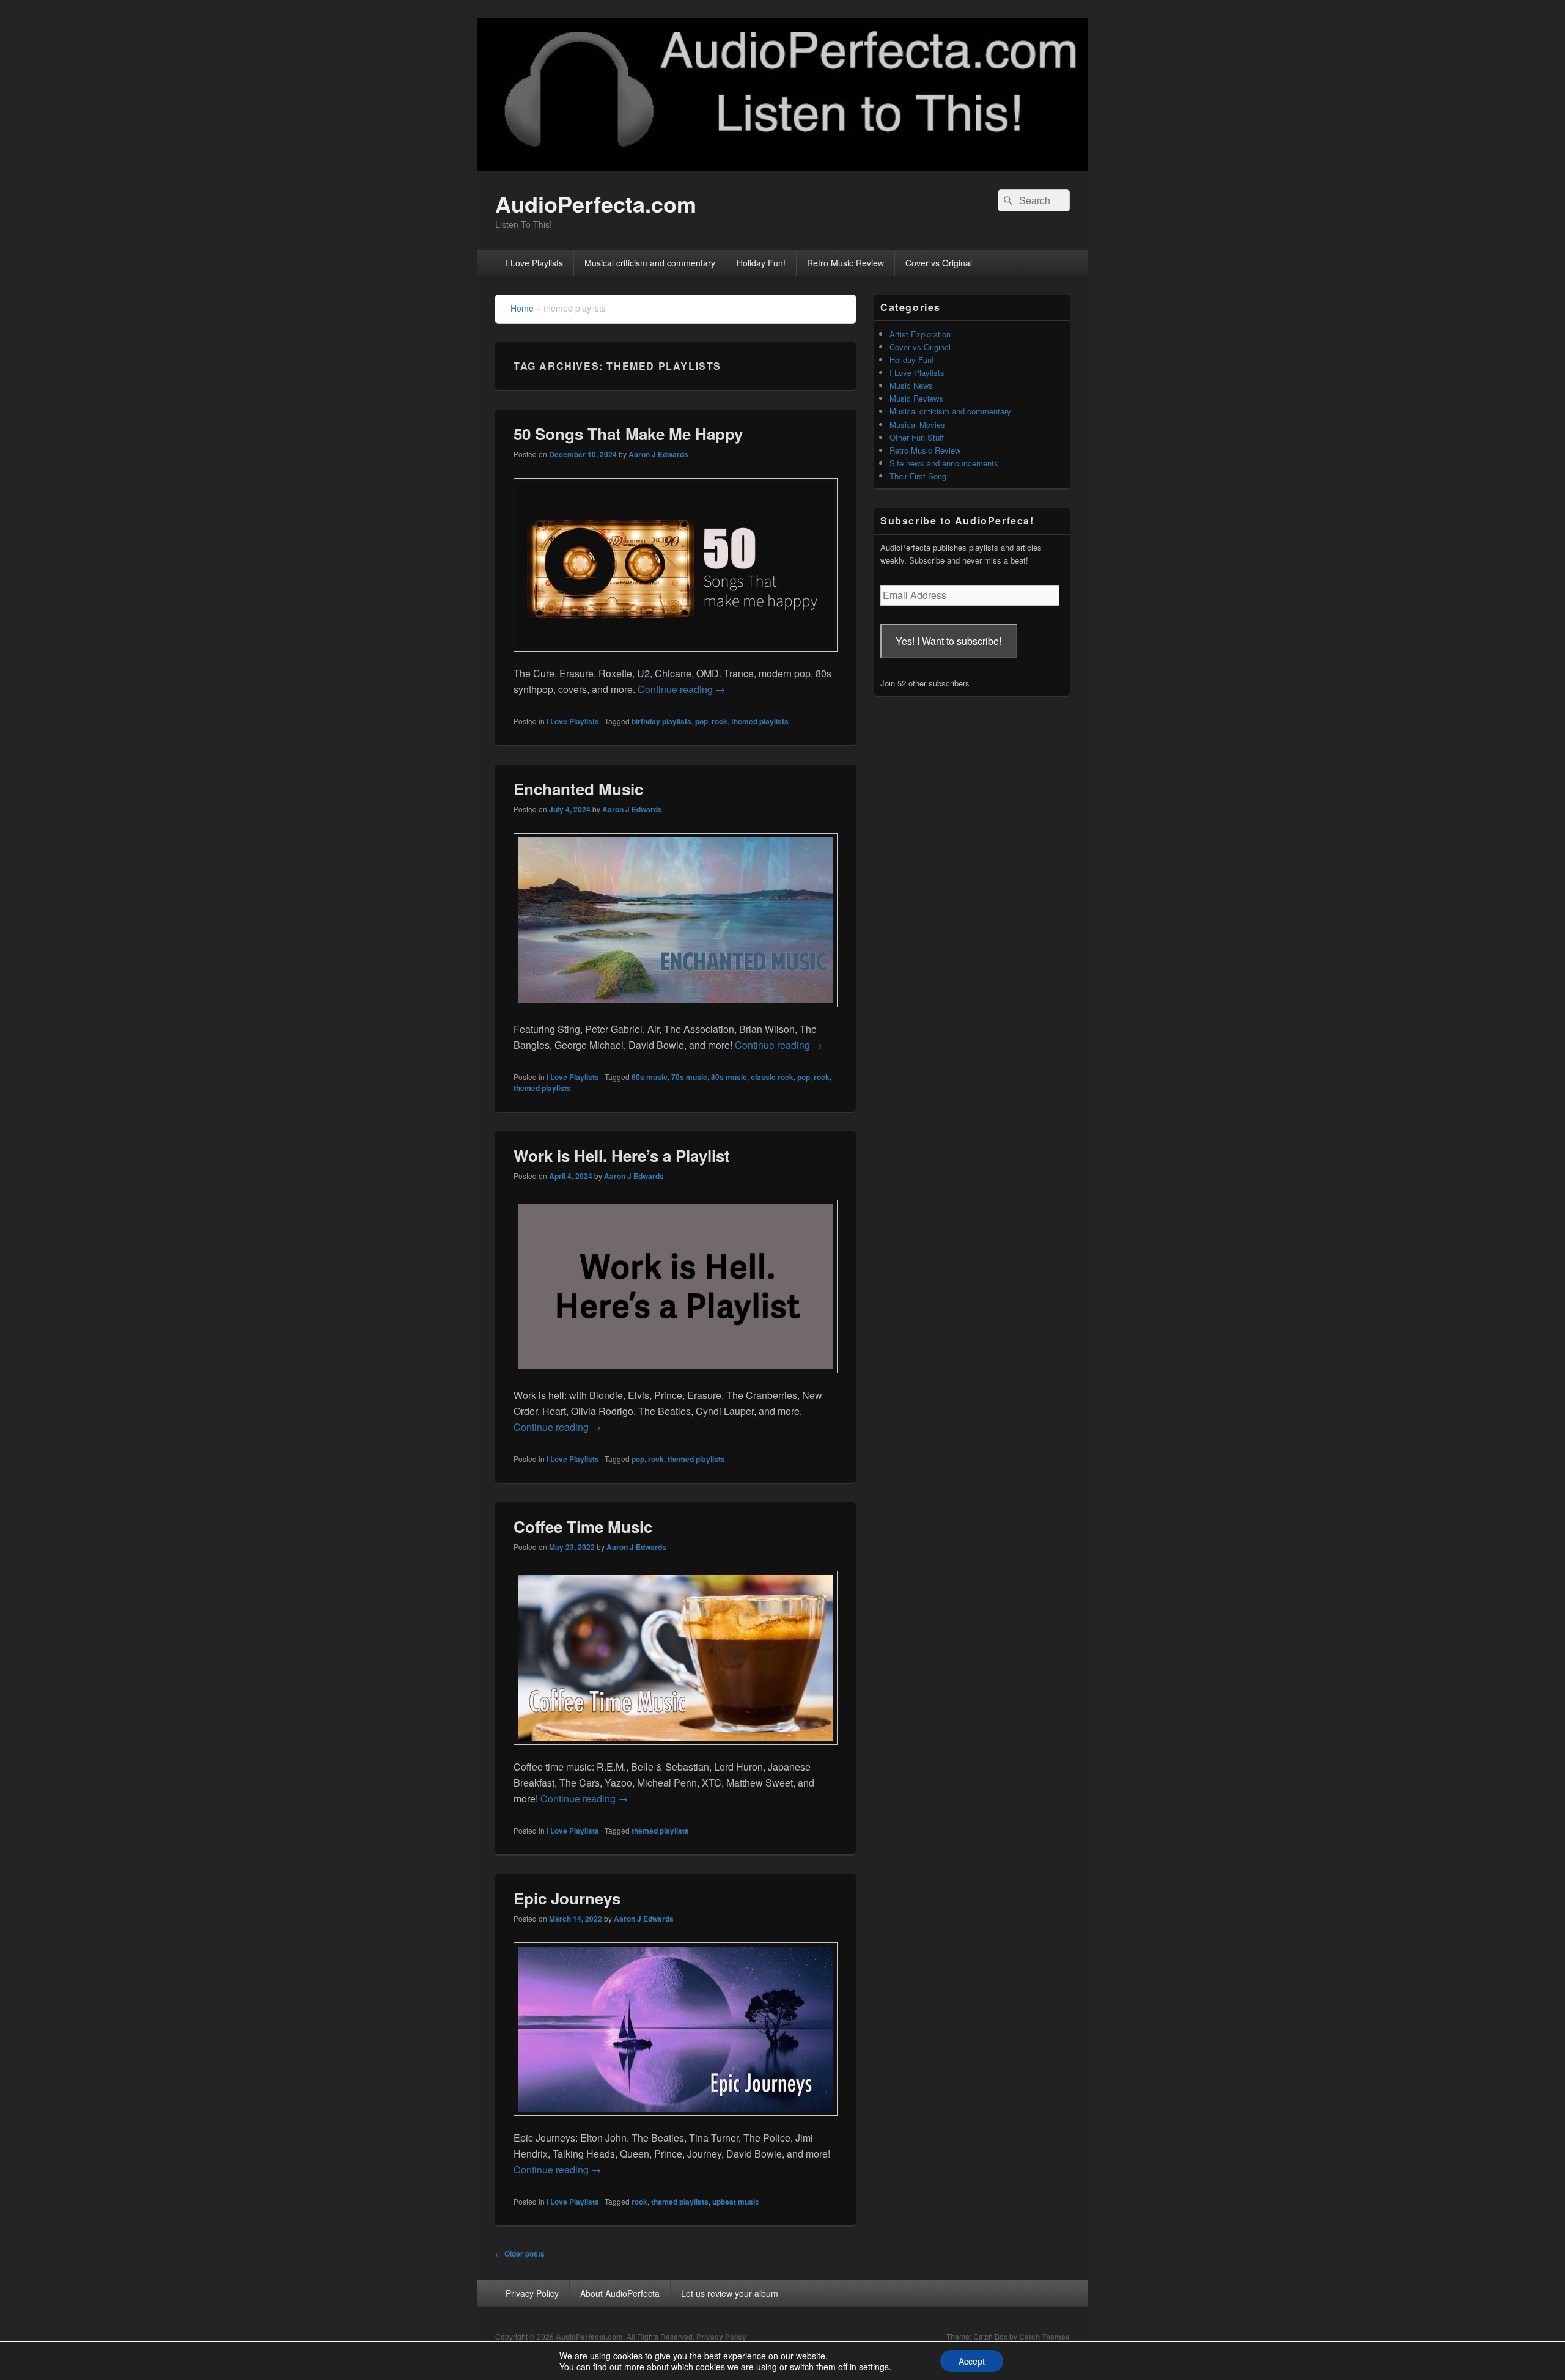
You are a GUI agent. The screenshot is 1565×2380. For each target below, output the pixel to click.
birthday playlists (661, 721)
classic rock (772, 1077)
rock (720, 721)
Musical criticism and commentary (650, 263)
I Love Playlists (534, 263)
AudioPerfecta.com (596, 204)
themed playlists (760, 721)
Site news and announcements (944, 463)
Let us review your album (730, 2293)
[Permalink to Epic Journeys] (676, 2122)
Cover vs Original (939, 263)
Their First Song (918, 476)
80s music (729, 1077)
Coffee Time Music (583, 1526)
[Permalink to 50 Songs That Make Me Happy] (676, 657)
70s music (689, 1077)
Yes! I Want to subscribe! (948, 641)
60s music (650, 1077)
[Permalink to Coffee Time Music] (676, 1751)
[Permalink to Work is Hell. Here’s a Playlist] (676, 1379)
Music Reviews (916, 398)
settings (874, 2367)
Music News (911, 385)
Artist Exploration (920, 334)
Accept (972, 2361)
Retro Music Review (845, 263)
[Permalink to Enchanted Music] (676, 1013)
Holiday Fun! (761, 263)
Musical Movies (917, 424)
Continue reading (681, 689)
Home (522, 308)
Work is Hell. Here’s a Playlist (622, 1155)
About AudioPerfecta (620, 2293)
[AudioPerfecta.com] (782, 167)
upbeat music (736, 2202)
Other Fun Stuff (917, 437)
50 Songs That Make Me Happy (628, 434)
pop (701, 721)
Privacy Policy (532, 2293)
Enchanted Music (578, 789)
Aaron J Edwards (658, 454)
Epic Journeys (567, 1898)
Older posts (520, 2253)
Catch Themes (1044, 2337)
